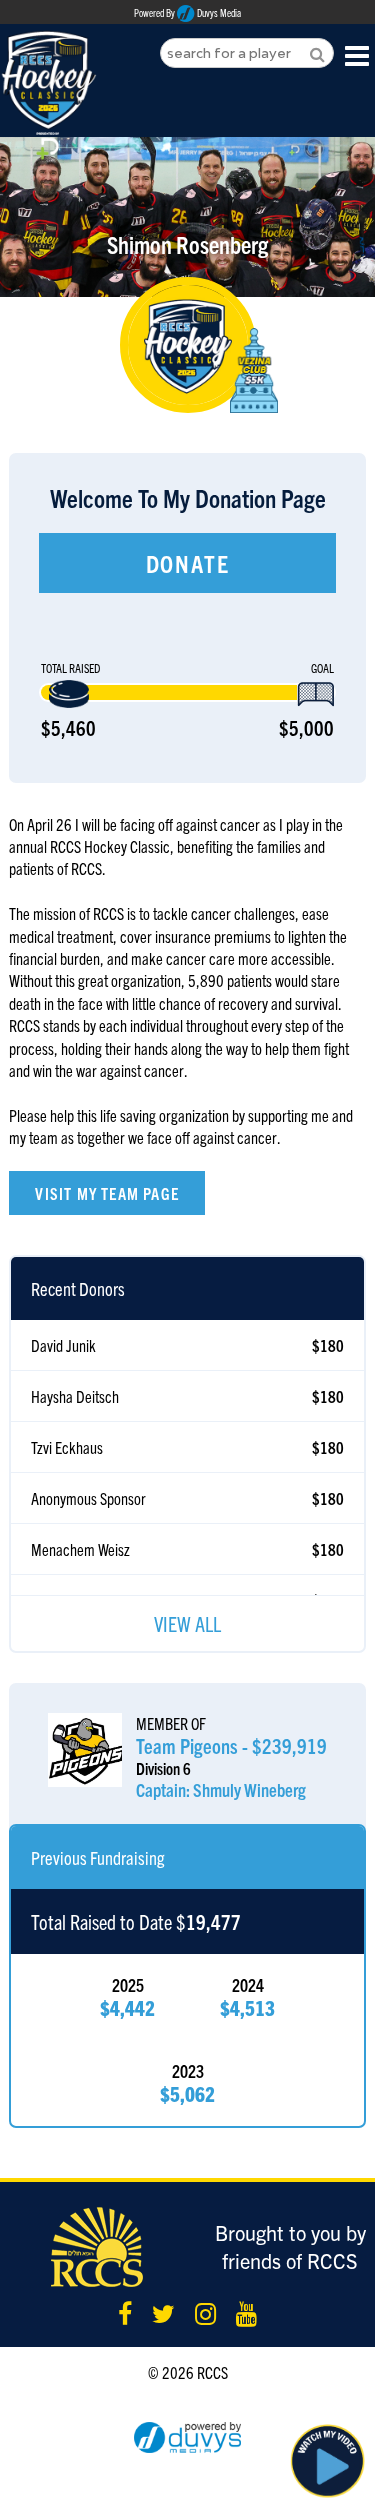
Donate (188, 563)
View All (187, 1623)
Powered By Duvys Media (187, 13)
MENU (357, 54)
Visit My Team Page (107, 1193)
